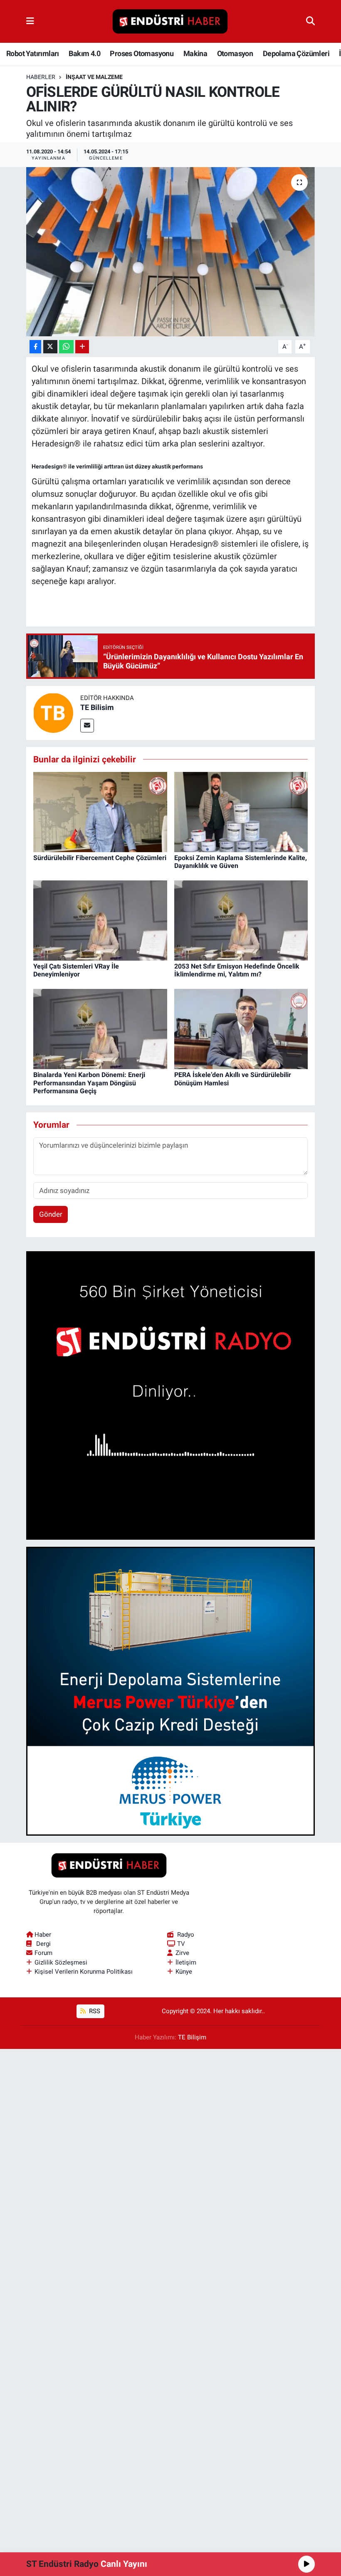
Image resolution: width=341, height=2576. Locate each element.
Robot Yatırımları (33, 53)
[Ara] (310, 21)
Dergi (43, 1944)
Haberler (41, 77)
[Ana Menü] (30, 21)
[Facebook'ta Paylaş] (35, 347)
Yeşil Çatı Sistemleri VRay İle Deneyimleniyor (76, 970)
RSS (94, 2011)
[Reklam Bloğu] (171, 1395)
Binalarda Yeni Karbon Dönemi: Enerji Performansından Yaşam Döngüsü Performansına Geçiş (89, 1083)
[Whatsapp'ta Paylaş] (66, 347)
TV (181, 1944)
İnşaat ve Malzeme (94, 77)
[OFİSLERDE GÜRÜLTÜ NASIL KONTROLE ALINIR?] (171, 252)
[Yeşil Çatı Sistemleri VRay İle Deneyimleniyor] (100, 920)
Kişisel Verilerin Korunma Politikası (84, 1972)
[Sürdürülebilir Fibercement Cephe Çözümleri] (100, 811)
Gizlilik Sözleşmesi (61, 1962)
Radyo (186, 1935)
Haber (43, 1935)
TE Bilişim (192, 2037)
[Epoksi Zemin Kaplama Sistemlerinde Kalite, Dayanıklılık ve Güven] (241, 811)
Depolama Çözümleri (296, 53)
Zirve (182, 1953)
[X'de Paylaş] (50, 347)
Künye (184, 1972)
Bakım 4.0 (84, 53)
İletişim (186, 1962)
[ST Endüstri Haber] (170, 22)
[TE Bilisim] (53, 712)
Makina (195, 53)
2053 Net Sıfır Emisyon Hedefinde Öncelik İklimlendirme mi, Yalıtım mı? (237, 970)
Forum (43, 1953)
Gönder (51, 1214)
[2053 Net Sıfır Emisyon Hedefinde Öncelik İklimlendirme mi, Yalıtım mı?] (241, 920)
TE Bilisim (97, 707)
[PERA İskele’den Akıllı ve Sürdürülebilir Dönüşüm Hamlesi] (241, 1028)
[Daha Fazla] (82, 347)
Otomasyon (235, 53)
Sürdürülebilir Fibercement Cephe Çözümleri (100, 858)
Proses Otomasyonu (142, 53)
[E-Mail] (87, 726)
